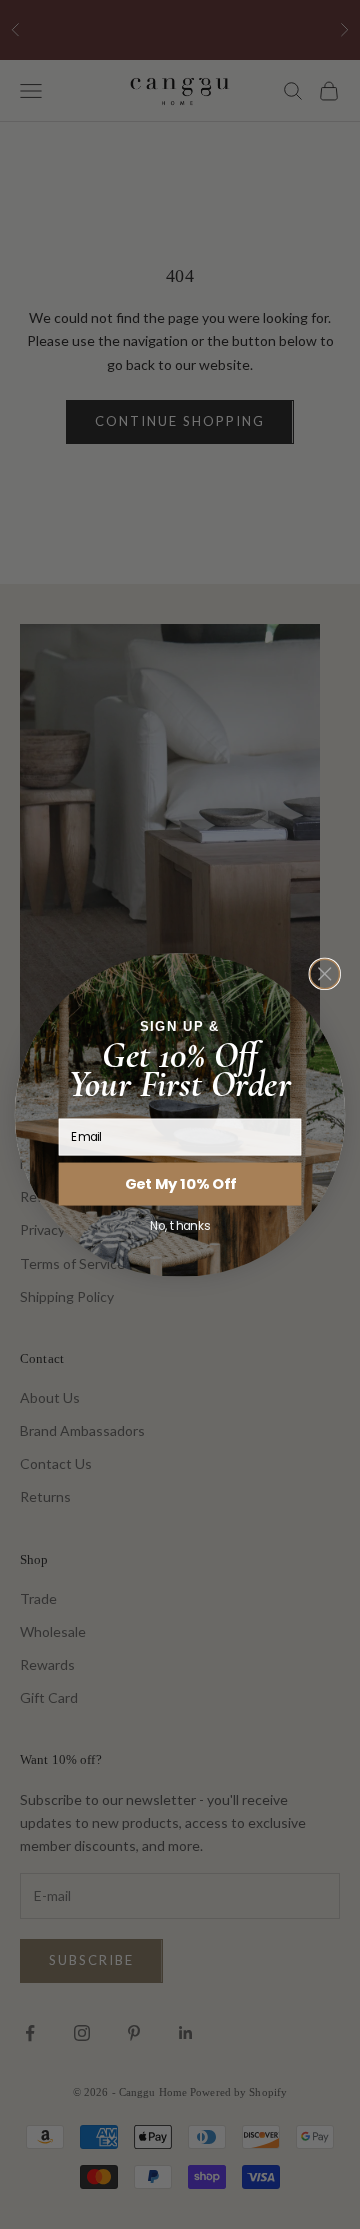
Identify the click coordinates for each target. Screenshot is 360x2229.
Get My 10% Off (180, 1183)
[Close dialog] (324, 973)
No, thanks (180, 1225)
